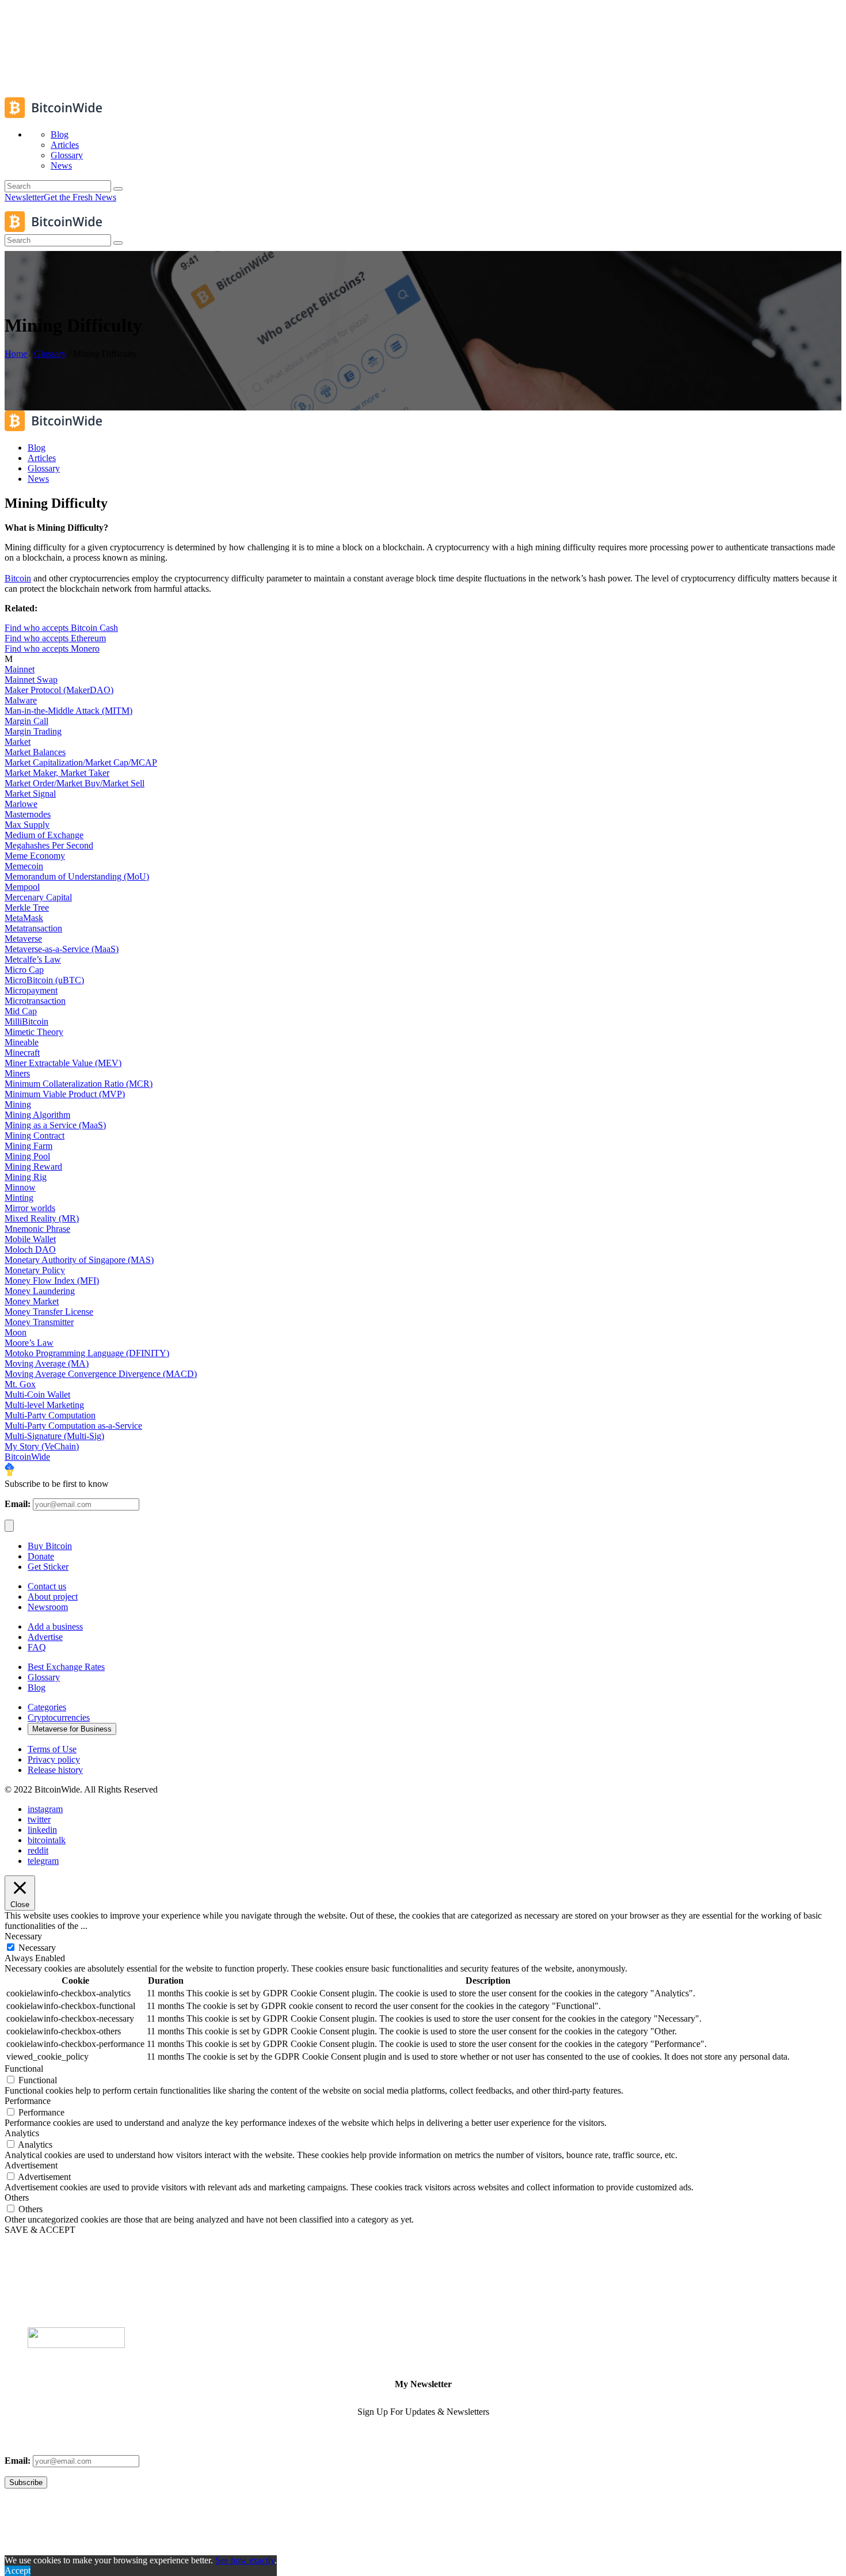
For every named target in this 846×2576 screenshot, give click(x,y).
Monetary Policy (35, 1270)
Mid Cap (21, 1011)
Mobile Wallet (30, 1239)
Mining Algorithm (37, 1115)
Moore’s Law (29, 1343)
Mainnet (20, 669)
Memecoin (24, 866)
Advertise (45, 1637)
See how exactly (245, 2560)
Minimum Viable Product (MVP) (65, 1094)
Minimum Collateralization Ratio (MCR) (79, 1084)
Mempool (22, 887)
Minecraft (22, 1053)
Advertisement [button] (31, 2165)
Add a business (55, 1626)
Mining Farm (28, 1146)
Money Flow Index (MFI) (52, 1281)
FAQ (37, 1647)
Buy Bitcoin (50, 1546)
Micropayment (31, 990)
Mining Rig (26, 1177)
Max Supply (27, 825)
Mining (18, 1104)
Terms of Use (52, 1749)
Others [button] (17, 2198)
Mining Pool (27, 1156)
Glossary (50, 354)
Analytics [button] (22, 2133)
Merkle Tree (27, 908)
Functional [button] (24, 2069)
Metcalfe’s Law (33, 959)
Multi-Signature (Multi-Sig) (54, 1436)
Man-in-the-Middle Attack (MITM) (68, 711)
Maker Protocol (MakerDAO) (59, 690)
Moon (16, 1332)
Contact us (47, 1586)
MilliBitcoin (26, 1021)
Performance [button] (28, 2101)
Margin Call (26, 721)
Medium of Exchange (44, 835)
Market (18, 742)
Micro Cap (24, 970)
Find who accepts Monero (52, 648)
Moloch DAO (30, 1249)
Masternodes (28, 814)
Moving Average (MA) (47, 1363)
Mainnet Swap (31, 680)
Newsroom (48, 1607)
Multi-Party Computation (50, 1415)
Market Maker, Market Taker (57, 773)
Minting (19, 1198)
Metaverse (23, 939)
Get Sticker (48, 1567)
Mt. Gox (20, 1384)
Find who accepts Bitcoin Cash (61, 628)
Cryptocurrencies (59, 1717)
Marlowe (21, 804)
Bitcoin (18, 578)
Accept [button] (18, 2571)
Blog (37, 1687)
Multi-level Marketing (44, 1405)
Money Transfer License (49, 1312)
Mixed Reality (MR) (42, 1218)
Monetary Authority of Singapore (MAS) (79, 1260)
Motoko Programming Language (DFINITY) (87, 1353)
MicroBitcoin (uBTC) (44, 980)
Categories (47, 1707)
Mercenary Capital (38, 897)
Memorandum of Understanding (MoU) (77, 876)
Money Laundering (40, 1291)
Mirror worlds (30, 1208)
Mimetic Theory (34, 1032)
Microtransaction (35, 1001)
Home (16, 354)
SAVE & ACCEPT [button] (40, 2230)
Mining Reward (33, 1167)
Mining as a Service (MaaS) (55, 1125)
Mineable (22, 1042)
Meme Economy (35, 856)
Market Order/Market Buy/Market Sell (75, 783)
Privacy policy (54, 1759)
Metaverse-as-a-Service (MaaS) (62, 949)
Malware (21, 700)
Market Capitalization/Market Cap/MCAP (81, 762)
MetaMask (24, 918)
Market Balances (35, 752)
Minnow (20, 1187)
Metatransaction (33, 928)
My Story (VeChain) (42, 1446)
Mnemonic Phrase (37, 1229)
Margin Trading (33, 731)
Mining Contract (35, 1135)
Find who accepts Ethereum (55, 638)
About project (53, 1597)
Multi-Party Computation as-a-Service (73, 1426)
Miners (17, 1073)
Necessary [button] (23, 1936)
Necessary (37, 1948)
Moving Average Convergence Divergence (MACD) (101, 1374)
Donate (41, 1556)
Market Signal (30, 794)
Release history (55, 1770)
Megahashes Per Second (49, 845)
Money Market (32, 1301)
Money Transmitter (39, 1322)
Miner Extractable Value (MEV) (63, 1063)
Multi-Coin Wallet (37, 1394)
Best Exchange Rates (66, 1667)
